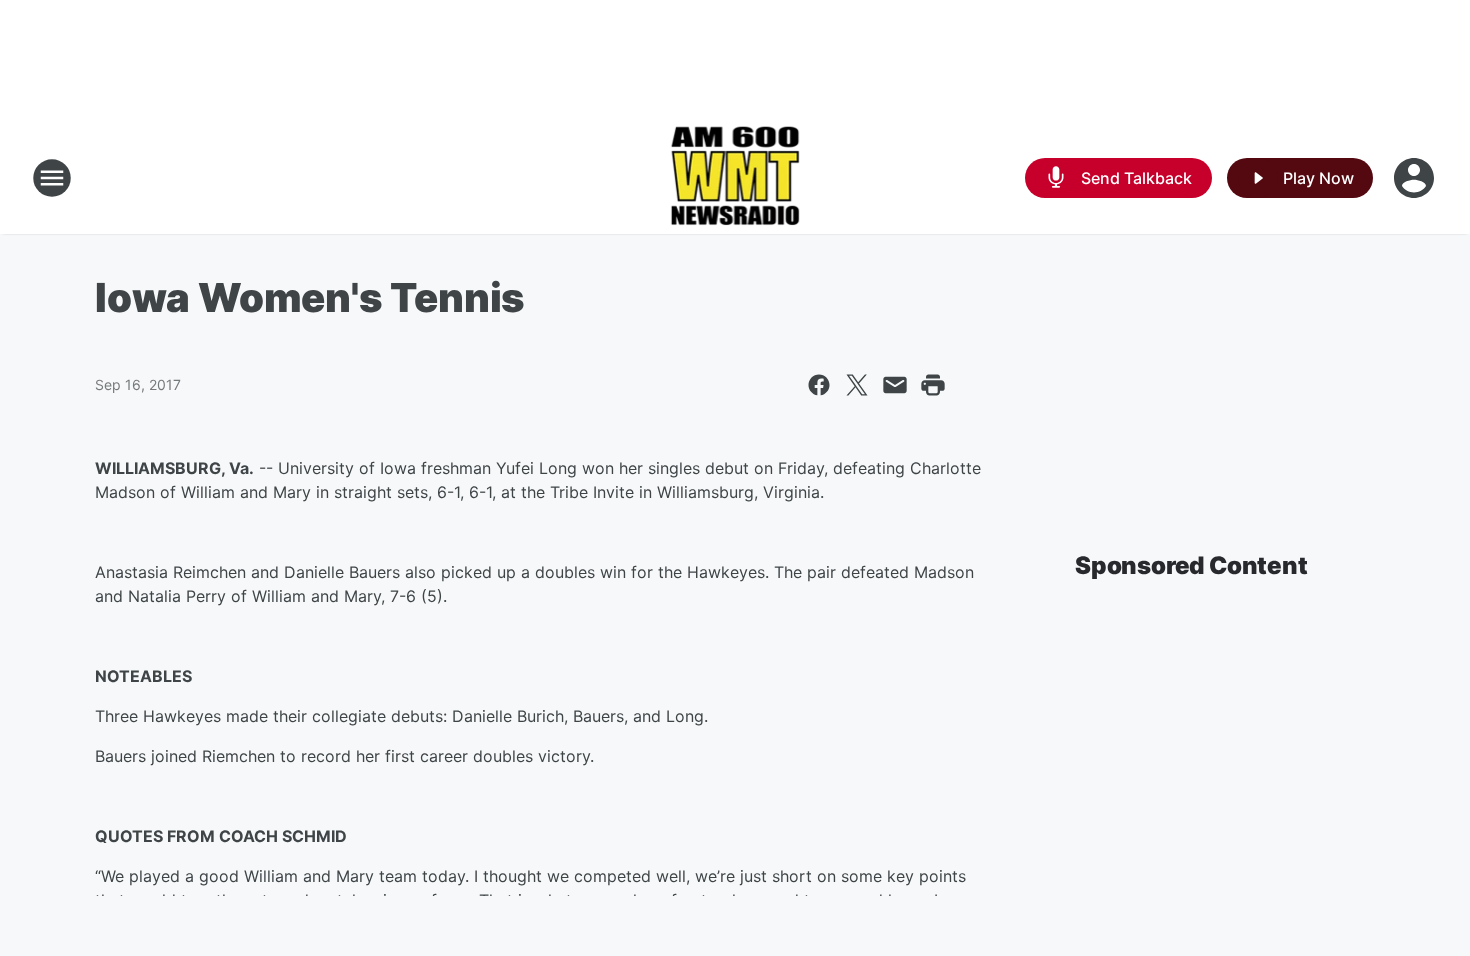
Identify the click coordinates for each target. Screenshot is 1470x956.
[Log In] (1416, 178)
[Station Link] (735, 178)
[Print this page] (933, 385)
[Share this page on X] (857, 385)
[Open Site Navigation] (52, 178)
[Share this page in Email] (895, 385)
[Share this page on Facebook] (819, 385)
